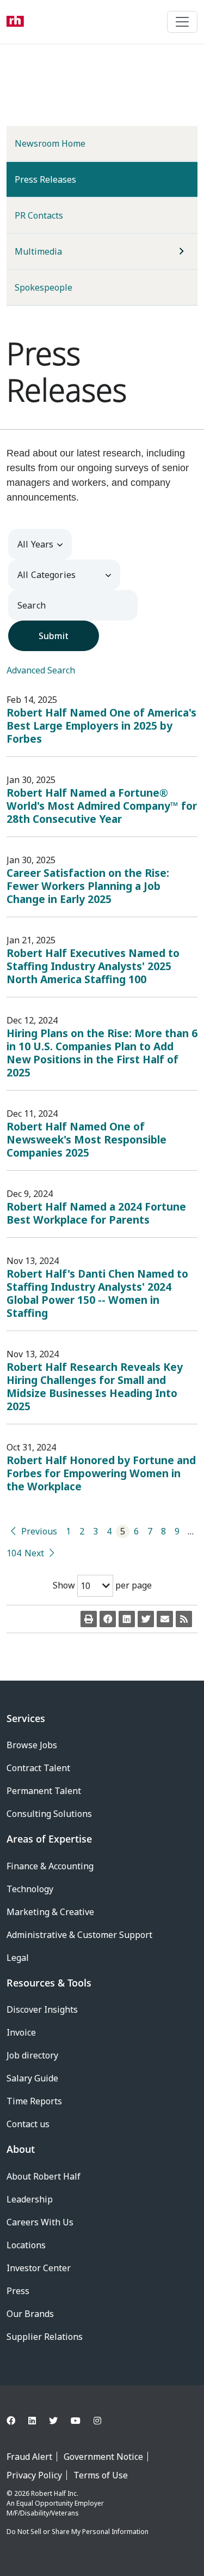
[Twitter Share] (146, 1619)
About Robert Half (44, 2176)
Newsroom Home (50, 143)
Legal (18, 1958)
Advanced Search (41, 670)
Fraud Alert (29, 2457)
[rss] (184, 1619)
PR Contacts (39, 215)
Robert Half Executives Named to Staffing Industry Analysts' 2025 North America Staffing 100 (93, 966)
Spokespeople (44, 287)
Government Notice (103, 2457)
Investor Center (39, 2268)
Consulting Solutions (49, 1814)
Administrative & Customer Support (79, 1935)
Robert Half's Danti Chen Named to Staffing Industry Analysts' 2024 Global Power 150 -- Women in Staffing (97, 1293)
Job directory (32, 2055)
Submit (54, 636)
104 (13, 1553)
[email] (165, 1619)
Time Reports (34, 2101)
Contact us (28, 2124)
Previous (39, 1531)
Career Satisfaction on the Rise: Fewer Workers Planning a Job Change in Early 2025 (88, 886)
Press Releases (63, 179)
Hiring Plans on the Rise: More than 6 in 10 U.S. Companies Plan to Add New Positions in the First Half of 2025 (102, 1053)
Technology (30, 1889)
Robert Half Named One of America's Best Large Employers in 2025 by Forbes (101, 726)
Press (18, 2291)
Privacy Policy (34, 2475)
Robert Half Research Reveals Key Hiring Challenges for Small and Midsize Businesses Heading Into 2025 (95, 1386)
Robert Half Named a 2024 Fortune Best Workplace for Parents (96, 1213)
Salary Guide (32, 2078)
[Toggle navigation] (182, 22)
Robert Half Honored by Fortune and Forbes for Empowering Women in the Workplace (101, 1473)
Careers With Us (40, 2222)
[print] (89, 1619)
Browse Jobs (32, 1745)
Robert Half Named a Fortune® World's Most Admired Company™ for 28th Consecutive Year (102, 806)
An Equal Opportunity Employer (55, 2503)
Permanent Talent (44, 1791)
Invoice (21, 2032)
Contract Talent (38, 1768)
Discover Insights (42, 2009)
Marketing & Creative (50, 1912)
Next (34, 1553)
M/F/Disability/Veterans (43, 2513)
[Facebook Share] (108, 1619)
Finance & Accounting (50, 1866)
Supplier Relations (45, 2337)
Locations (26, 2245)
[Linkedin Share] (127, 1619)
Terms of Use (101, 2475)
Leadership (30, 2199)
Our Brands (30, 2314)
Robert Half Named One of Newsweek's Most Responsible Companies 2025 (86, 1139)
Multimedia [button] (38, 251)
